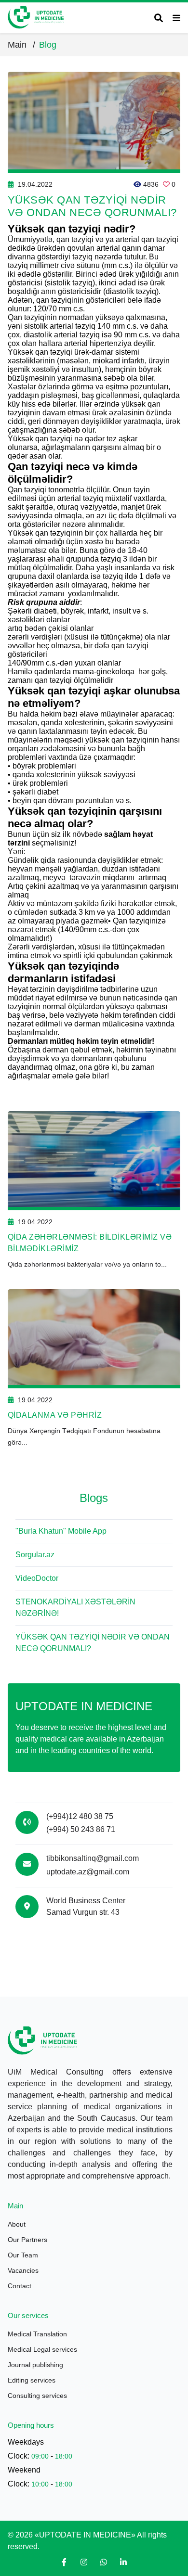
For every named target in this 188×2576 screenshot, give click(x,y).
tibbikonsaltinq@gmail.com (93, 1858)
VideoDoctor (37, 1578)
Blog (48, 45)
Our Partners (27, 2240)
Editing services (32, 2380)
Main (21, 45)
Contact (20, 2286)
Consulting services (37, 2396)
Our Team (23, 2255)
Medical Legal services (42, 2349)
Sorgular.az (35, 1555)
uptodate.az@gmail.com (88, 1872)
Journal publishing (35, 2365)
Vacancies (23, 2270)
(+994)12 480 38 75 (80, 1816)
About (17, 2224)
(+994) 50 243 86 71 (81, 1829)
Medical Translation (37, 2334)
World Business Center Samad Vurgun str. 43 (86, 1906)
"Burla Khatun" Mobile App (61, 1531)
